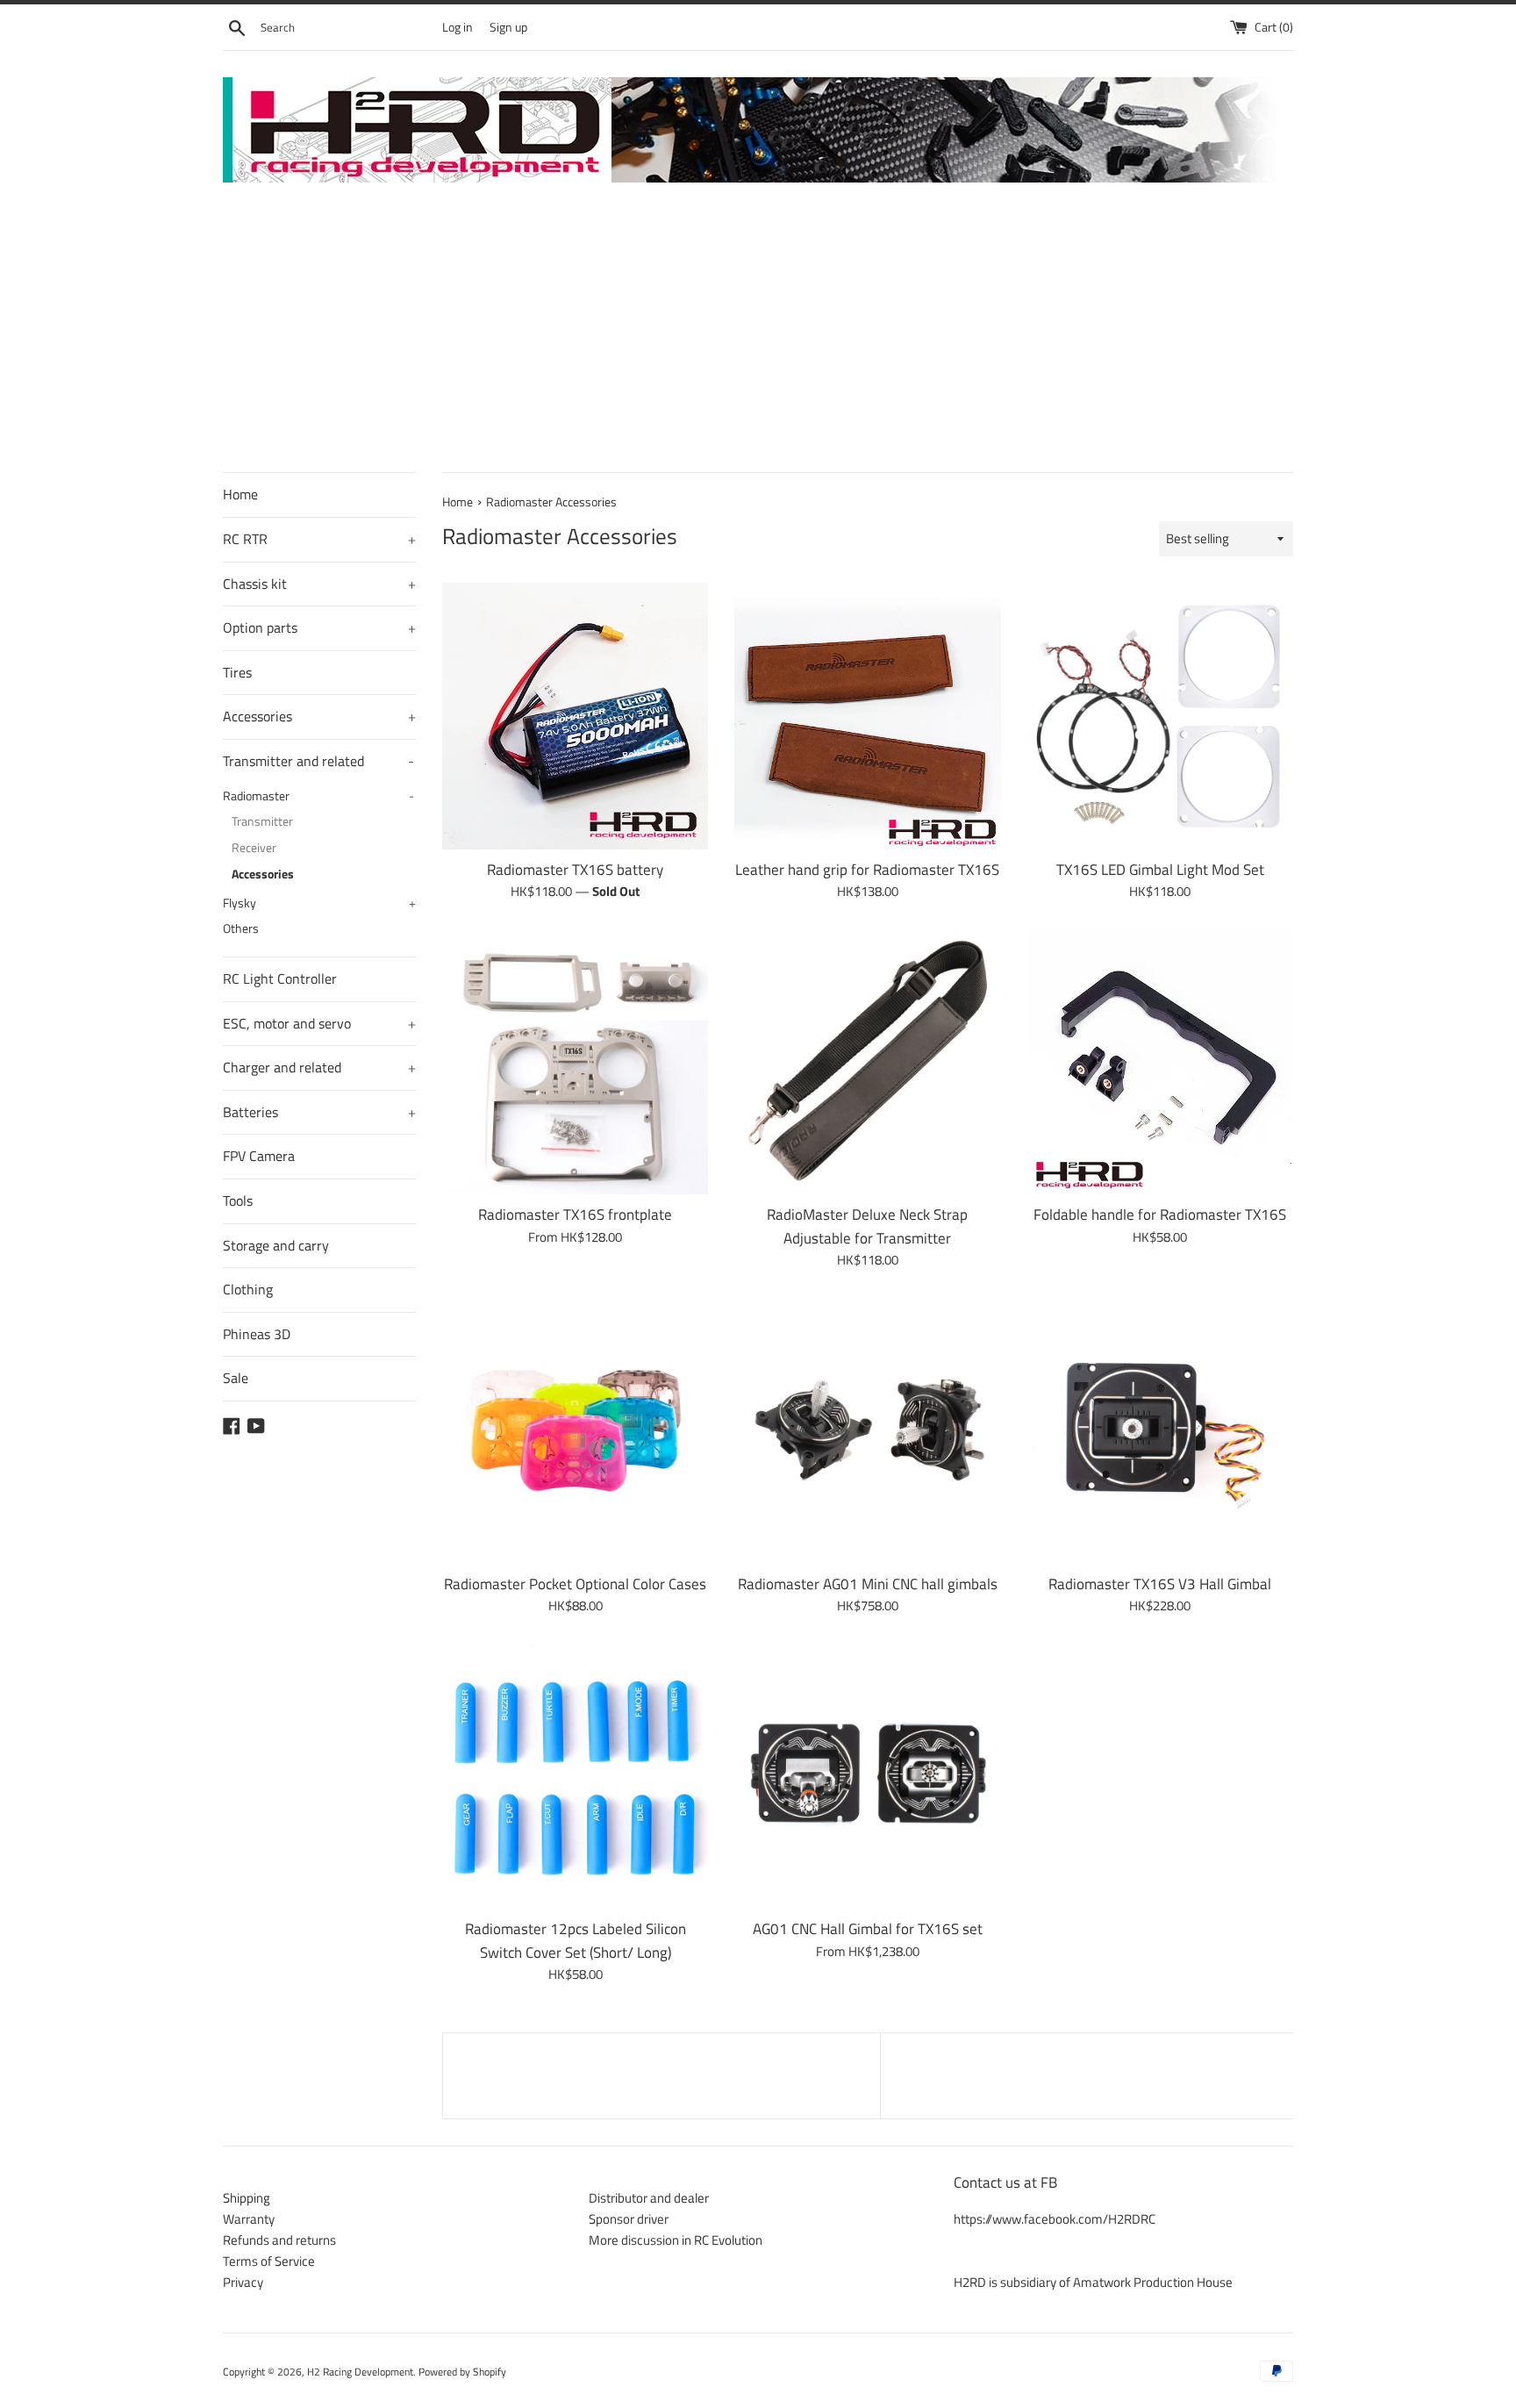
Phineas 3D (257, 1334)
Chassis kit (319, 584)
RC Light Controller (280, 978)
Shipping (247, 2198)
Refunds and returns (279, 2240)
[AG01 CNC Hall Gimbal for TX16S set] (867, 1776)
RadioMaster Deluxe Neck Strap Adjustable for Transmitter (867, 1225)
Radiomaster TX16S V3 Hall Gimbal (1160, 1584)
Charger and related (319, 1067)
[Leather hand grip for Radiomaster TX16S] (867, 716)
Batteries (319, 1112)
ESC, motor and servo (319, 1023)
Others (241, 928)
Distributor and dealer (649, 2198)
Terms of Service (269, 2261)
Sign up (508, 27)
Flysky (319, 903)
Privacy (243, 2282)
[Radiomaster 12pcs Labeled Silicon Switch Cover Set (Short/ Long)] (575, 1776)
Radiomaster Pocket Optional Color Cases (575, 1584)
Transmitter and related (318, 761)
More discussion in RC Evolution (676, 2240)
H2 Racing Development (360, 2372)
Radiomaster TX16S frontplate (575, 1214)
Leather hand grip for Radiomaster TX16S (867, 869)
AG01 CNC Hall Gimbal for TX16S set (868, 1928)
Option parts (319, 627)
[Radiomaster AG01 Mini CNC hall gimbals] (867, 1430)
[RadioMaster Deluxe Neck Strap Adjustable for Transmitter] (867, 1061)
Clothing (248, 1289)
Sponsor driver (629, 2219)
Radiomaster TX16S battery (575, 869)
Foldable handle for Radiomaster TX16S (1160, 1214)
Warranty (249, 2219)
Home (240, 494)
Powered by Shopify (462, 2372)
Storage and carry (276, 1245)
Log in (458, 27)
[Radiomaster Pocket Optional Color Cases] (575, 1430)
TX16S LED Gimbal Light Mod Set (1160, 869)
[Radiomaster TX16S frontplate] (575, 1061)
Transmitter (262, 821)
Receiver (254, 848)
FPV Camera (259, 1156)
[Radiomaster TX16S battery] (575, 716)
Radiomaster (318, 796)
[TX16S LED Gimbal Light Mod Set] (1160, 716)
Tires (237, 672)
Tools (238, 1200)
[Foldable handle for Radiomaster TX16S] (1160, 1061)
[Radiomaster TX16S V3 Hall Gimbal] (1160, 1430)
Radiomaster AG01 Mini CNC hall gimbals (868, 1584)
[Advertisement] (758, 340)
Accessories (319, 716)
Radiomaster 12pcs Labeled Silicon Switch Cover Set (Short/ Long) (576, 1940)
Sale (236, 1378)
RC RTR (319, 539)
